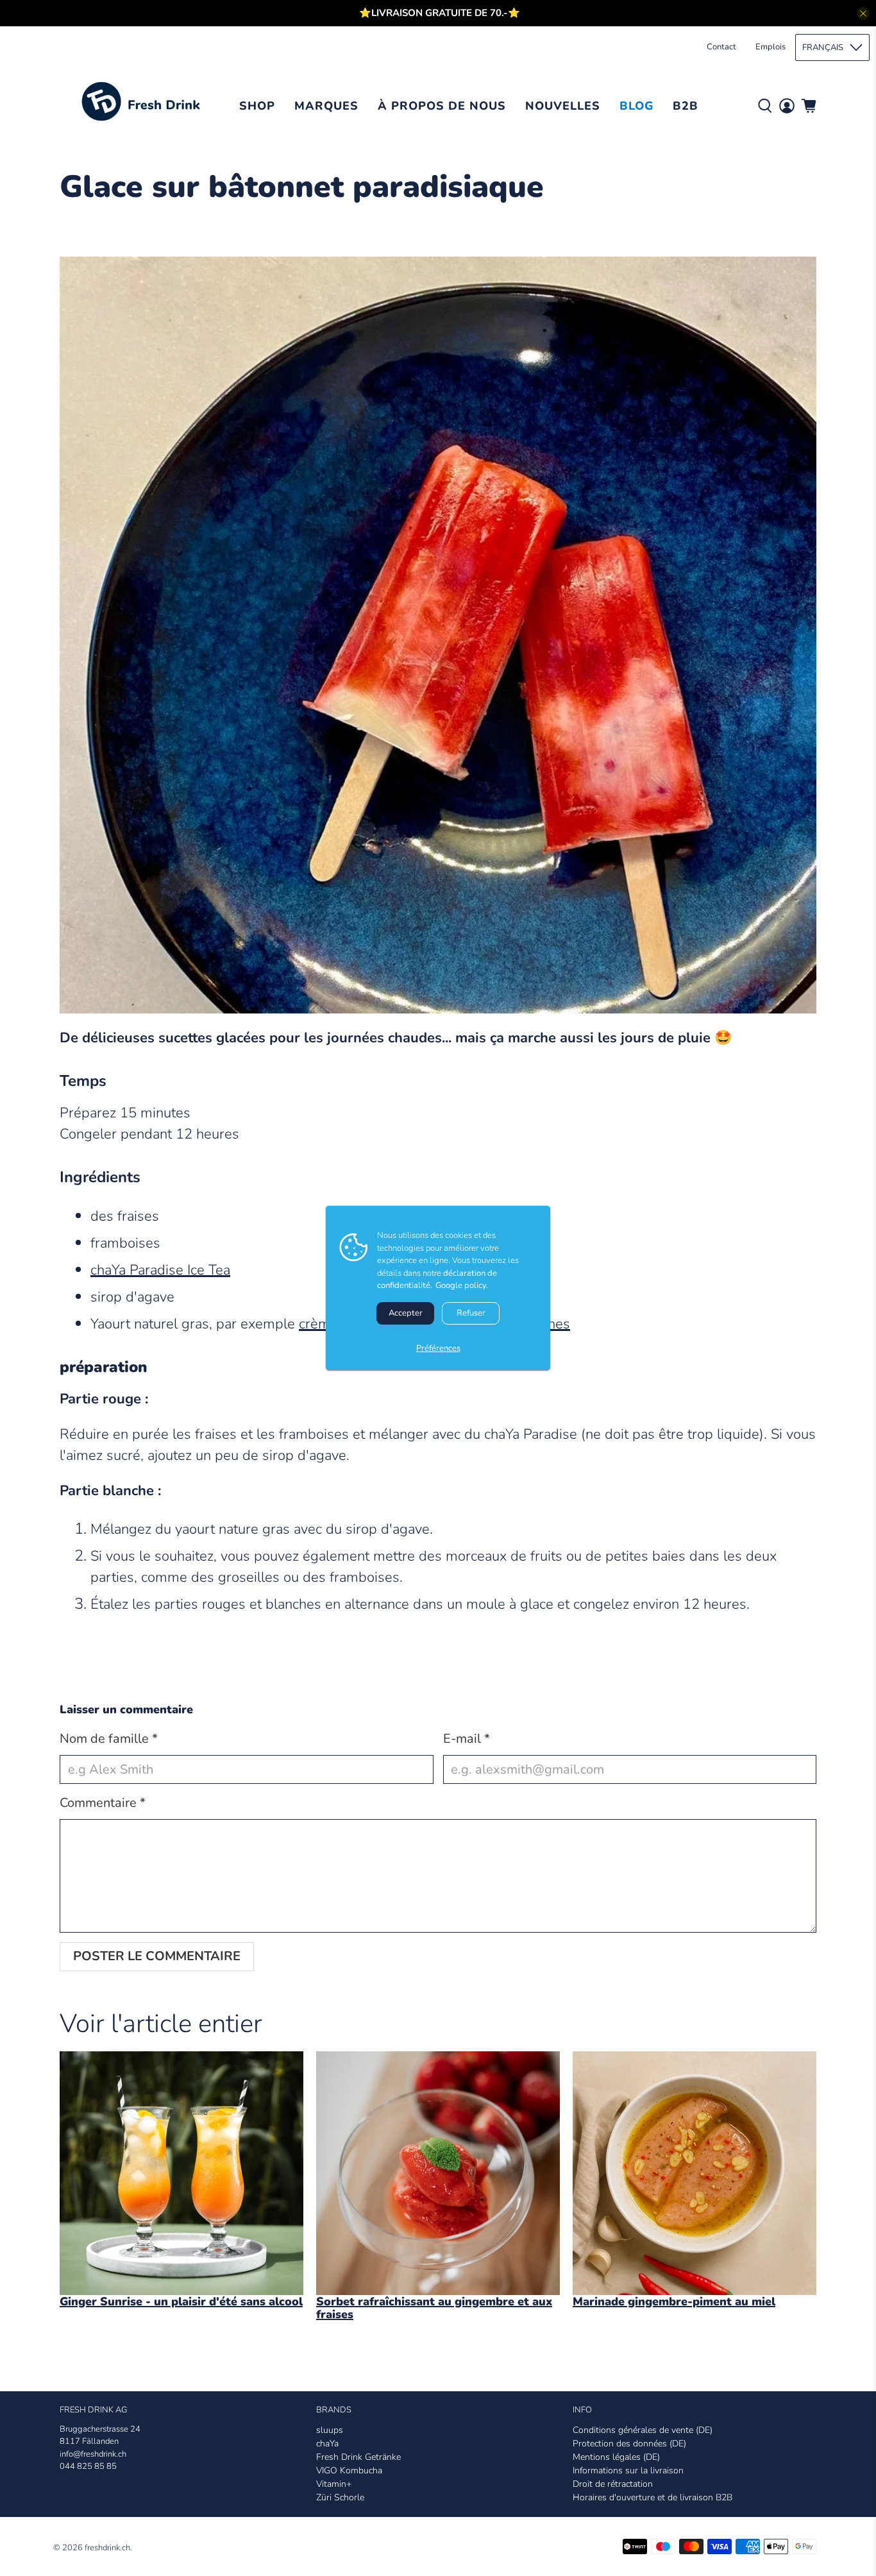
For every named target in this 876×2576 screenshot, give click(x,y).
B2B (686, 106)
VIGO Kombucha (349, 2470)
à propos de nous (442, 106)
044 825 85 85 (88, 2466)
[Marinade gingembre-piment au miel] (695, 2173)
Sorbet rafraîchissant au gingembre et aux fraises (434, 2308)
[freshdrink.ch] (145, 106)
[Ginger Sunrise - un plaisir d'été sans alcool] (181, 2173)
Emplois (771, 47)
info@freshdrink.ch (93, 2454)
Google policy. (462, 1285)
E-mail (467, 1739)
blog (636, 106)
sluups (330, 2430)
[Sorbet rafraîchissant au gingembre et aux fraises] (438, 2173)
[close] (863, 13)
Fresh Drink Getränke (358, 2457)
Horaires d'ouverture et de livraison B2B (653, 2497)
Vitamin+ (334, 2484)
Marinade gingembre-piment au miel (674, 2301)
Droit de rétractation (613, 2484)
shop (257, 106)
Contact (721, 47)
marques (326, 106)
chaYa (327, 2444)
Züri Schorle (340, 2497)
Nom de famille (109, 1739)
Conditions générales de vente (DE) (643, 2430)
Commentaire (103, 1803)
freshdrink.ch (107, 2548)
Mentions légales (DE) (616, 2457)
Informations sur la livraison (628, 2470)
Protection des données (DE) (629, 2444)
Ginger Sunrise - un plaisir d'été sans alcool (181, 2301)
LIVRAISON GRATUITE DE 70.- (440, 13)
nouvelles (563, 106)
